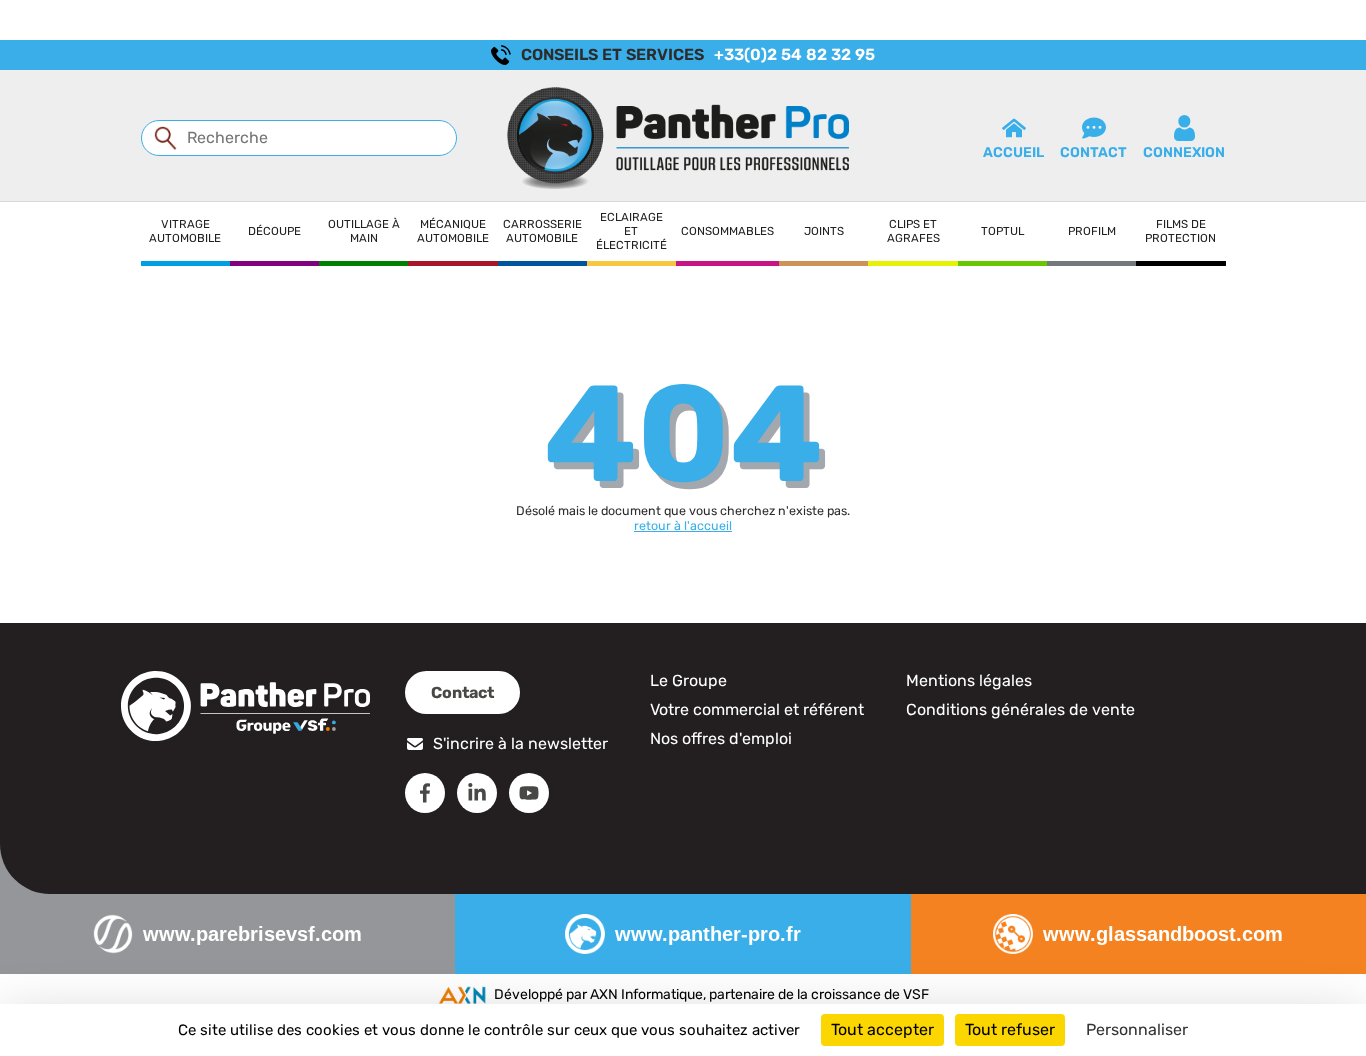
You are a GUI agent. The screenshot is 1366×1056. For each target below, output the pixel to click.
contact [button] (1093, 152)
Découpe (274, 231)
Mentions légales (969, 680)
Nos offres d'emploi (721, 738)
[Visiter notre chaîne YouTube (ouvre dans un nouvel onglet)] (529, 793)
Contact (462, 692)
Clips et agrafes (913, 231)
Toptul (1002, 231)
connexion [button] (1184, 152)
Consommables (727, 231)
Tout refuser (1010, 1029)
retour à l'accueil (683, 525)
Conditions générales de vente (1020, 709)
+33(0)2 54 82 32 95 (794, 54)
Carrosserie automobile (542, 231)
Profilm (1092, 231)
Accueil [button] (1013, 152)
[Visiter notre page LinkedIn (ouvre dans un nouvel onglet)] (477, 793)
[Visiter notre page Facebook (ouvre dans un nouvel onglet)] (425, 793)
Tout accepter (882, 1029)
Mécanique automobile (453, 231)
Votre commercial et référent (757, 709)
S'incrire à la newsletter (520, 743)
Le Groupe (688, 680)
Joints (824, 231)
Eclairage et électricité (631, 231)
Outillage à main (364, 231)
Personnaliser (1137, 1029)
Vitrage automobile (185, 231)
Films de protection (1180, 231)
